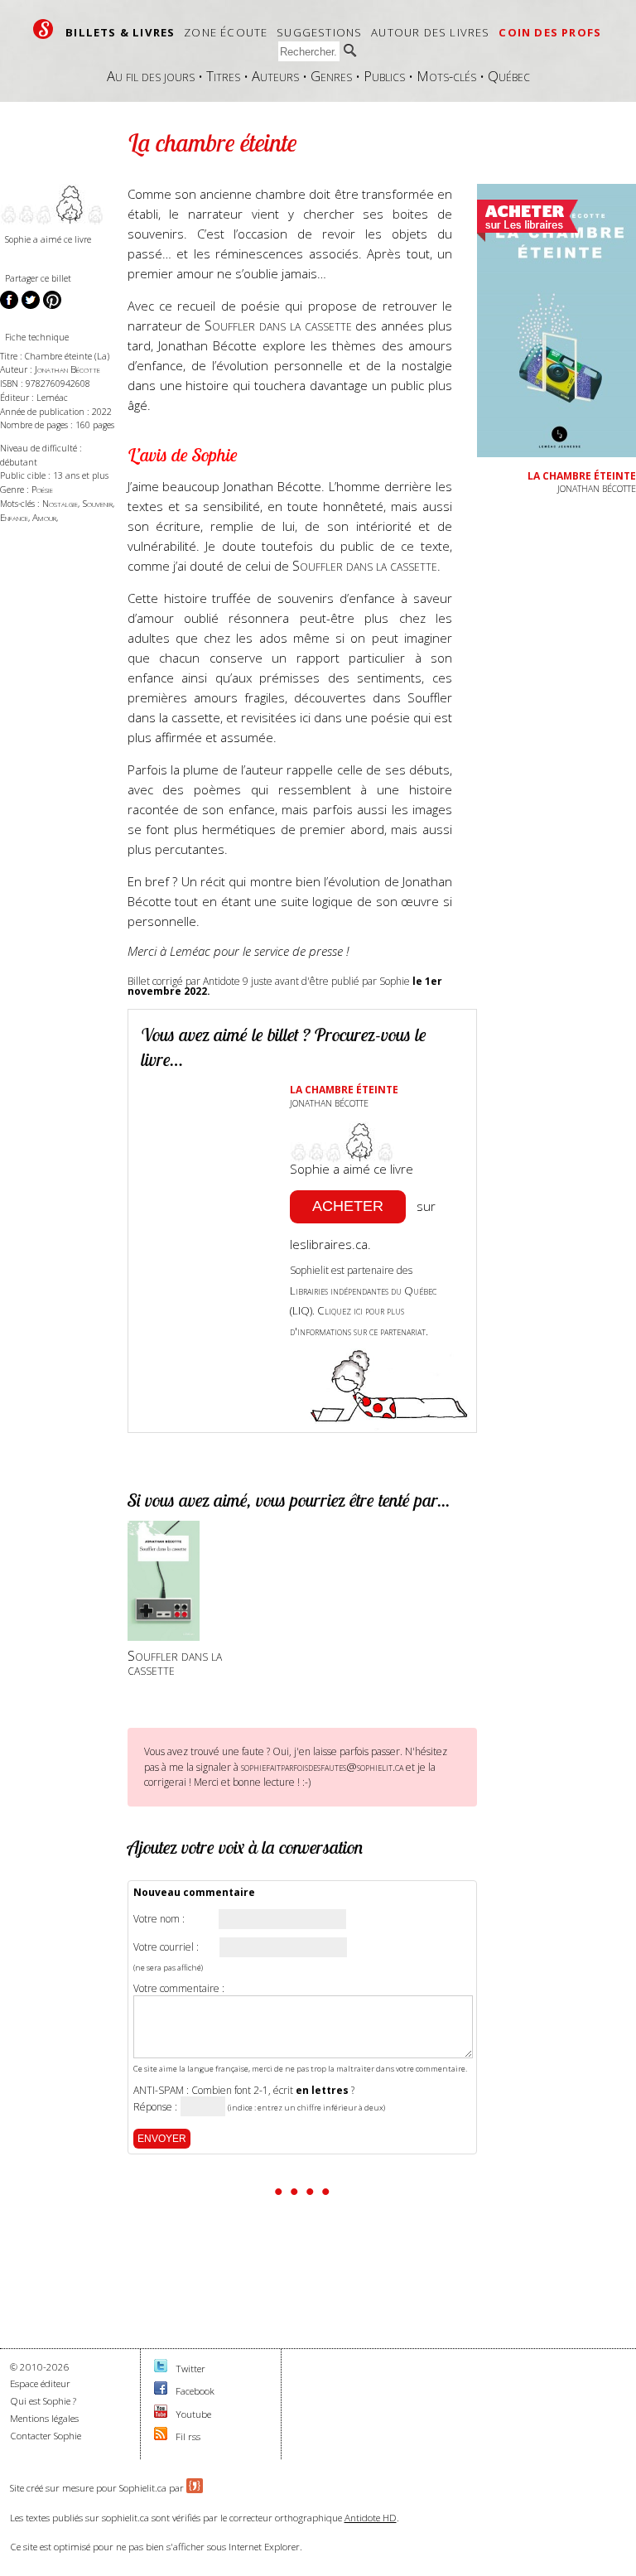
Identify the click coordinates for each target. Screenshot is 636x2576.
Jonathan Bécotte (67, 369)
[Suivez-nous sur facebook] (161, 2391)
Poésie (42, 489)
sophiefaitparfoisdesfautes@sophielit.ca (322, 1767)
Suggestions (319, 32)
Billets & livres (120, 32)
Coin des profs (550, 32)
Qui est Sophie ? (43, 2401)
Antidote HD (371, 2518)
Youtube (193, 2414)
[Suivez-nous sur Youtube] (161, 2414)
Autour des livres (430, 32)
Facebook (195, 2391)
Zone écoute (226, 32)
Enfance (14, 517)
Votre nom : (159, 1919)
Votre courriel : (166, 1947)
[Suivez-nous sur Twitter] (161, 2369)
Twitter (190, 2369)
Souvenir (97, 503)
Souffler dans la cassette (278, 325)
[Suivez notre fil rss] (161, 2436)
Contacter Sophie (46, 2436)
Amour (44, 517)
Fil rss (188, 2436)
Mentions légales (44, 2418)
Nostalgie (60, 503)
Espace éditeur (40, 2383)
